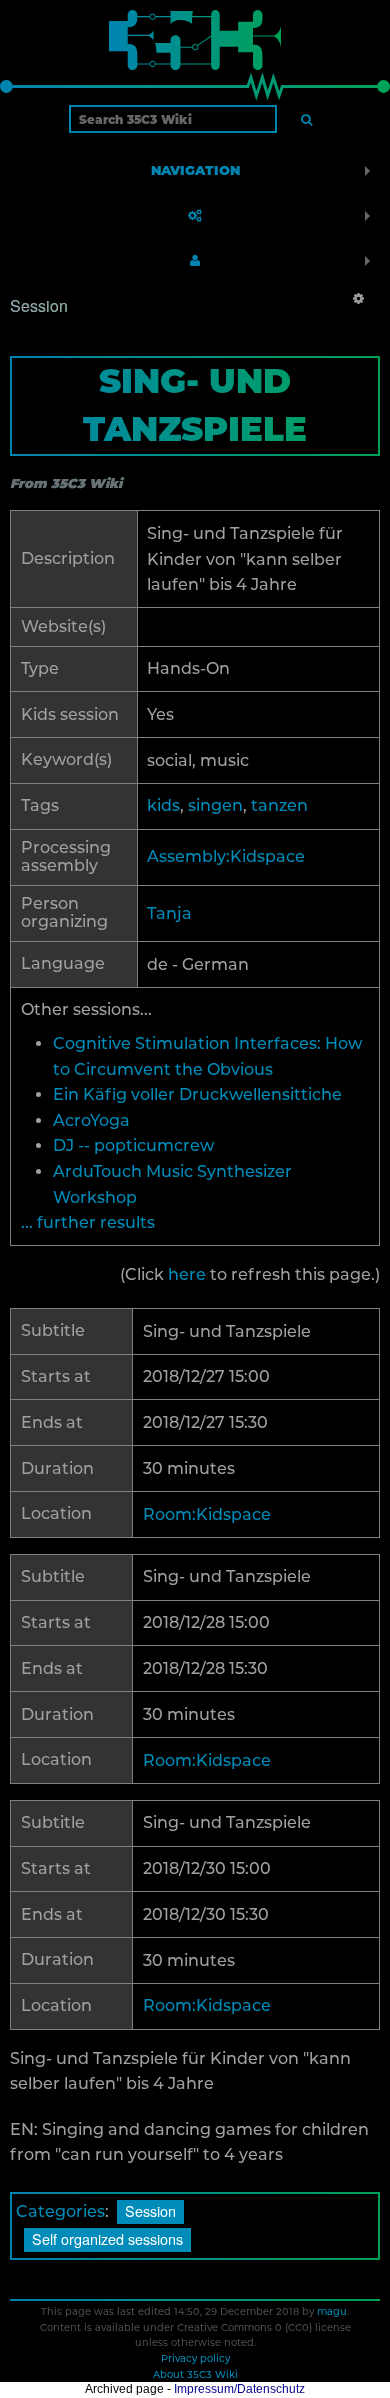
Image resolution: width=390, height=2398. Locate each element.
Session (150, 2210)
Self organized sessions (107, 2238)
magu (332, 2311)
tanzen (279, 805)
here (187, 1274)
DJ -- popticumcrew (133, 1145)
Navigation (195, 170)
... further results (88, 1222)
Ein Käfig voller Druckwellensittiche (197, 1094)
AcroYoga (91, 1120)
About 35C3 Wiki (195, 2374)
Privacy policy (195, 2358)
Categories (60, 2211)
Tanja (169, 913)
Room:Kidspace (207, 1514)
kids (163, 805)
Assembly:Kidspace (226, 856)
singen (215, 805)
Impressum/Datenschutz (239, 2389)
